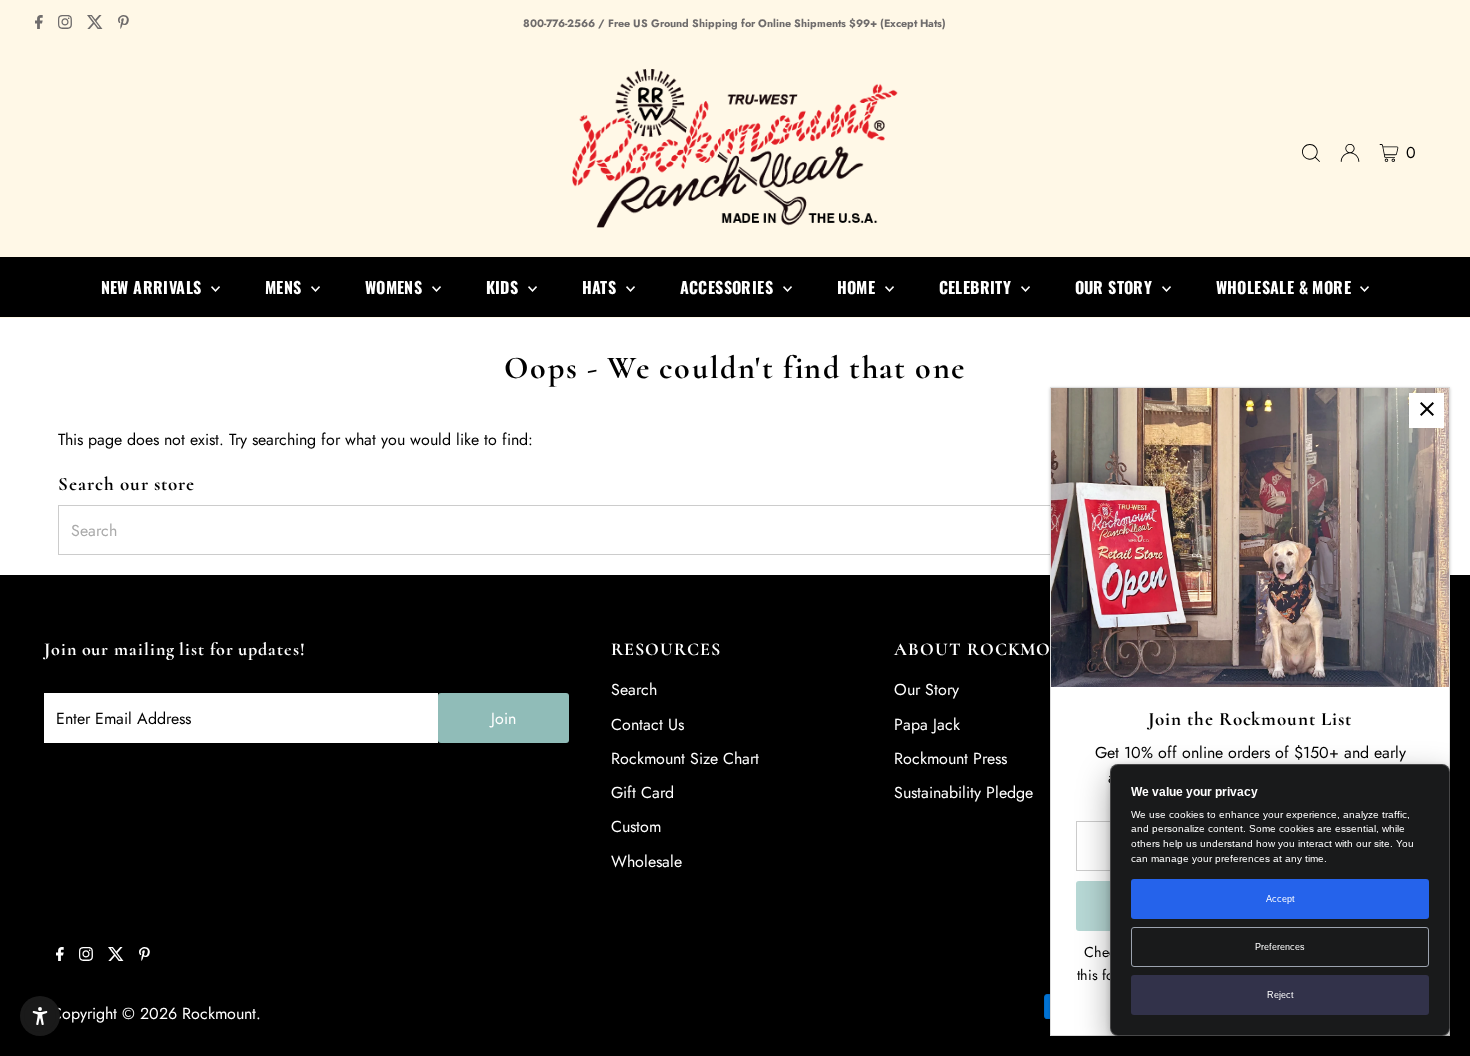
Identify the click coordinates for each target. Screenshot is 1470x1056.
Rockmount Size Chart (685, 758)
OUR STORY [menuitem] (1116, 287)
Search (634, 689)
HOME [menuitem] (858, 287)
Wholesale (646, 861)
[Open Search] (1311, 153)
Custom (636, 826)
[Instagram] (65, 24)
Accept (1280, 899)
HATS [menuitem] (601, 287)
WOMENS (396, 287)
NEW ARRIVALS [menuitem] (153, 287)
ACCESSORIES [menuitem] (729, 287)
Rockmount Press (950, 758)
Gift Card (642, 792)
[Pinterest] (123, 24)
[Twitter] (95, 24)
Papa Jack (927, 724)
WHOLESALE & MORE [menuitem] (1286, 287)
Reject (1280, 995)
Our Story (926, 689)
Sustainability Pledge (963, 792)
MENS (285, 287)
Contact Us (647, 724)
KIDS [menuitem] (504, 287)
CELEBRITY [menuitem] (977, 287)
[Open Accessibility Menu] (40, 1016)
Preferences (1280, 947)
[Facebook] (39, 24)
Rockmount (219, 1013)
